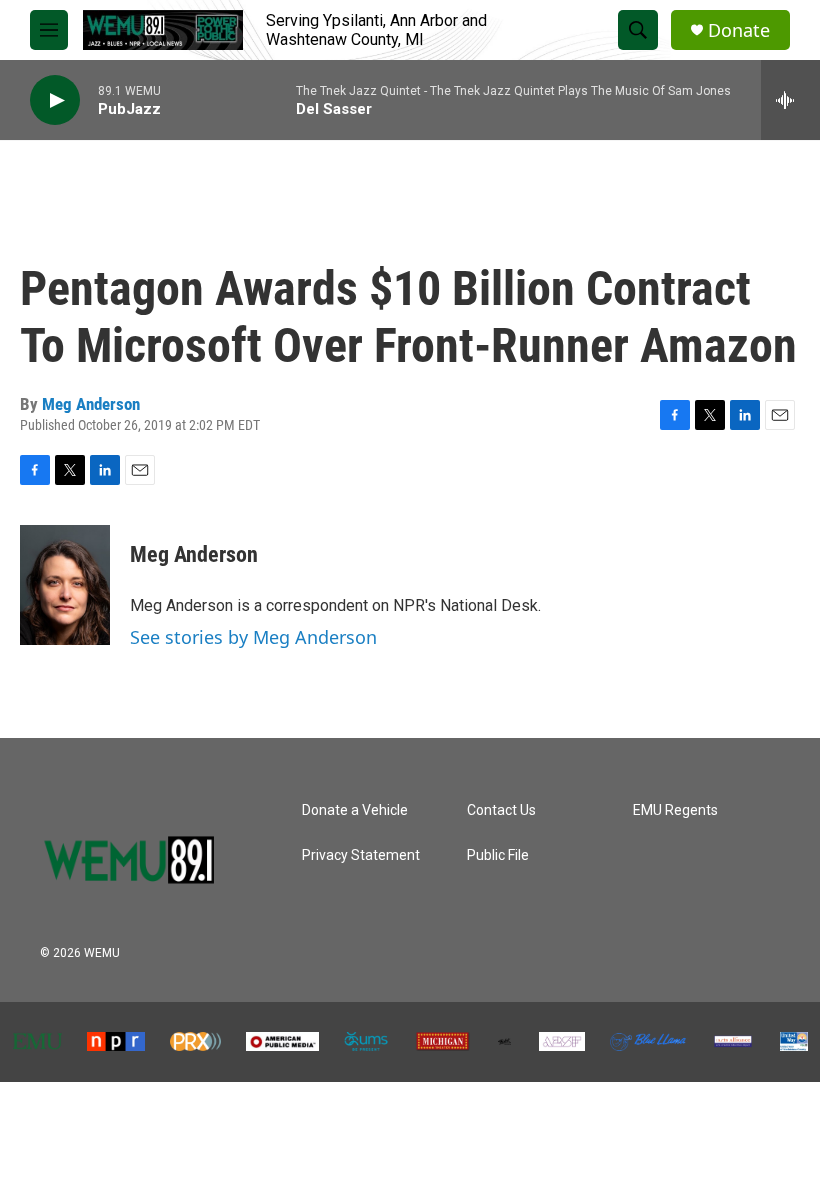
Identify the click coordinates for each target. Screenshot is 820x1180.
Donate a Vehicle (355, 810)
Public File (498, 855)
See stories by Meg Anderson (253, 637)
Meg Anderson (91, 404)
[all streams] (790, 100)
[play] (55, 100)
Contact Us (501, 810)
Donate (739, 30)
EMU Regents (675, 810)
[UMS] (366, 1041)
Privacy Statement (361, 855)
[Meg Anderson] (65, 585)
